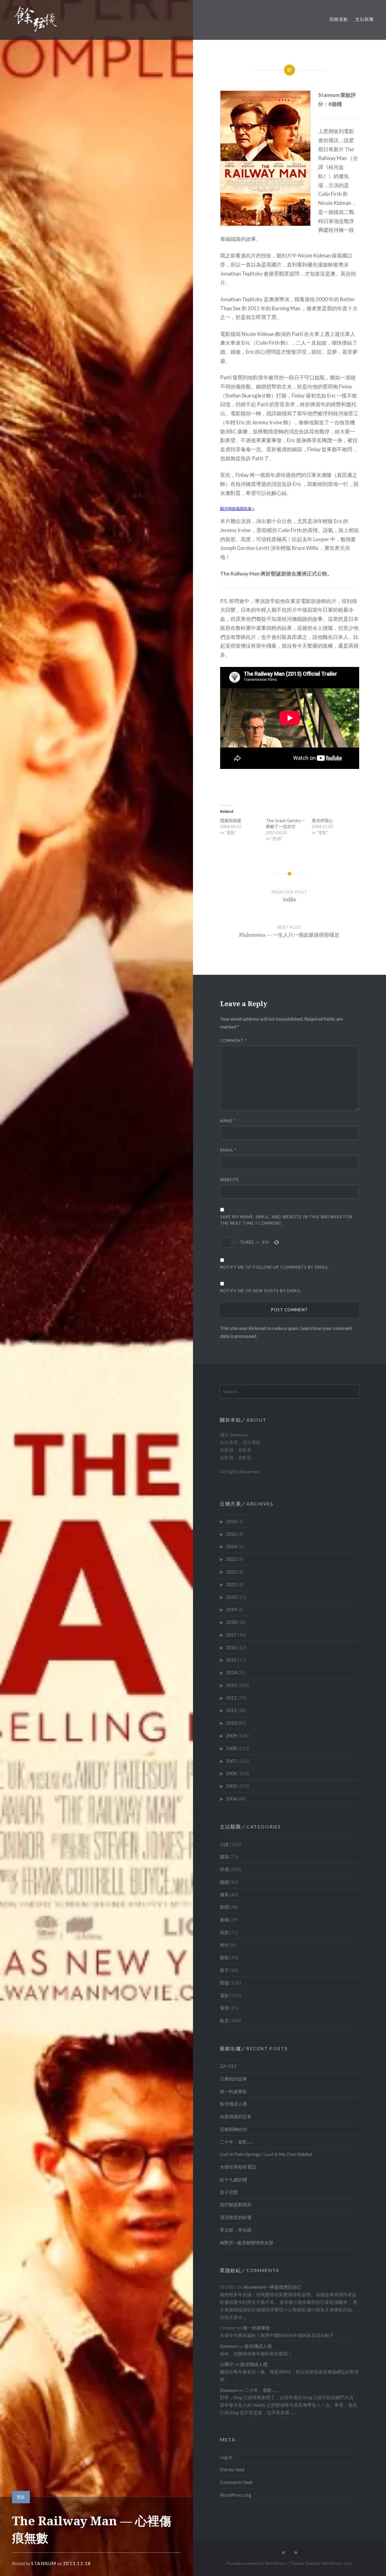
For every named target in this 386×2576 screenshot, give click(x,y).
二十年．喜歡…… (237, 2142)
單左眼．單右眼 (236, 2230)
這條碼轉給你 (233, 2129)
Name (228, 1121)
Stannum (44, 2563)
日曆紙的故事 (233, 2079)
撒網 (224, 1882)
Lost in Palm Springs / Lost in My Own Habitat (266, 2154)
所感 (224, 1869)
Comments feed (236, 2482)
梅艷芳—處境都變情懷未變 (247, 2243)
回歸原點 (339, 19)
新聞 (224, 1907)
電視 (224, 2008)
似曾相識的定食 (236, 2116)
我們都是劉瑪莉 (236, 2205)
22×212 (228, 2066)
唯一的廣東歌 (233, 2091)
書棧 (224, 1920)
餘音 (224, 2020)
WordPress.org (236, 2495)
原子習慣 (229, 2192)
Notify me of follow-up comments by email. (275, 1267)
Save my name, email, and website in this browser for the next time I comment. (286, 1220)
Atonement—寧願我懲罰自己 (272, 2287)
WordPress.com (337, 2563)
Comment (234, 1041)
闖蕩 (224, 1983)
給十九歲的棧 (233, 2179)
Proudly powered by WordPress (256, 2563)
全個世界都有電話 (238, 2167)
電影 (21, 2497)
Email (228, 1150)
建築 (224, 1857)
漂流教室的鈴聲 (236, 2217)
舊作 (224, 1945)
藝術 (224, 1957)
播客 (224, 1895)
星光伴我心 (322, 820)
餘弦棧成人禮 (233, 2104)
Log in (226, 2457)
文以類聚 (365, 19)
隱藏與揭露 (231, 820)
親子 (224, 1970)
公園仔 (227, 2364)
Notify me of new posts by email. (261, 1291)
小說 (224, 1844)
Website (230, 1180)
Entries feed (232, 2469)
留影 (224, 1932)
